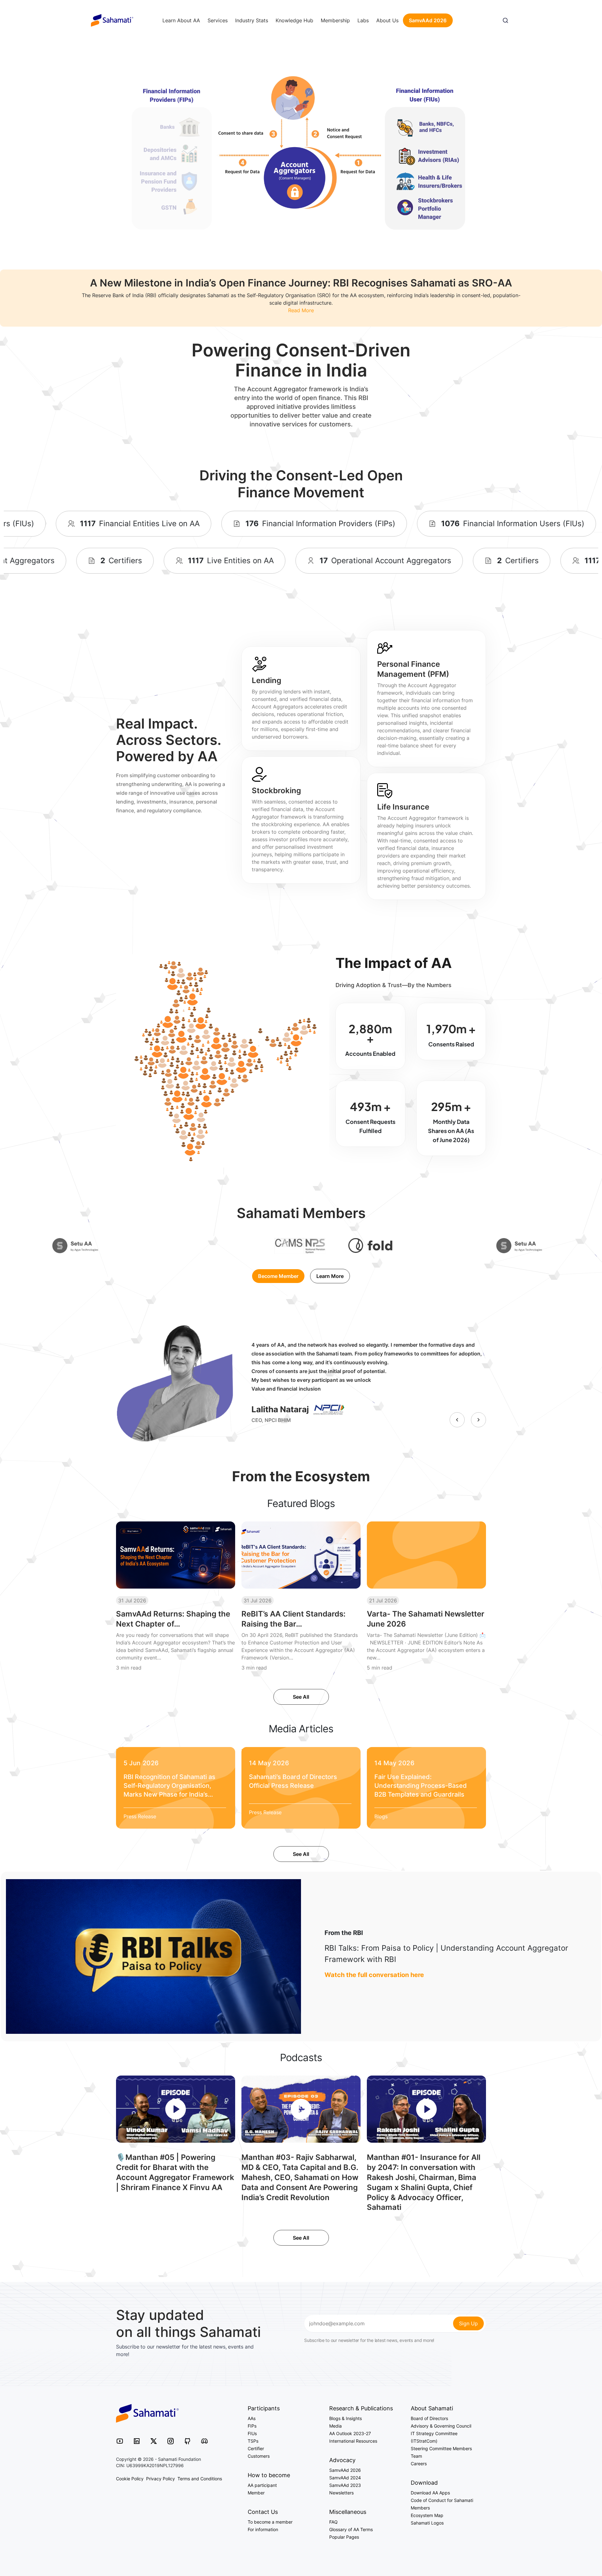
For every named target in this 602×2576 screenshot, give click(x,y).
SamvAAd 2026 (428, 20)
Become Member (278, 1276)
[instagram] (171, 2441)
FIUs (252, 2433)
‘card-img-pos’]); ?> (167, 1784)
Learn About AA (181, 20)
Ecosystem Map (427, 2515)
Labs (363, 20)
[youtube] (120, 2441)
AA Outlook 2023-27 (350, 2433)
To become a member (270, 2522)
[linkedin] (137, 2441)
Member (256, 2493)
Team (416, 2456)
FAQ (333, 2522)
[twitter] (154, 2441)
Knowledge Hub (294, 20)
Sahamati (112, 20)
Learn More (330, 1276)
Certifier (256, 2448)
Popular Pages (344, 2537)
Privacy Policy (161, 2479)
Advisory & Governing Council (441, 2426)
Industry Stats (252, 20)
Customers (259, 2456)
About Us (387, 20)
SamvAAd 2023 (345, 2485)
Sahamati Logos (427, 2523)
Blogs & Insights (346, 2418)
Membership (335, 20)
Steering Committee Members (441, 2448)
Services (218, 20)
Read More (301, 310)
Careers (419, 2464)
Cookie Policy (130, 2479)
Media (335, 2426)
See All (301, 1697)
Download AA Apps (430, 2493)
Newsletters (341, 2493)
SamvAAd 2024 (345, 2478)
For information (263, 2529)
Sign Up (468, 2323)
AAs (252, 2418)
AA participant (262, 2485)
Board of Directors (429, 2418)
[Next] (478, 1420)
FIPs (252, 2426)
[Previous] (457, 1420)
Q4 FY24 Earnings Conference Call (287, 1419)
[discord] (204, 2441)
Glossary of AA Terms (351, 2529)
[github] (187, 2441)
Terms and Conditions (200, 2479)
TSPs (253, 2441)
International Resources (353, 2441)
